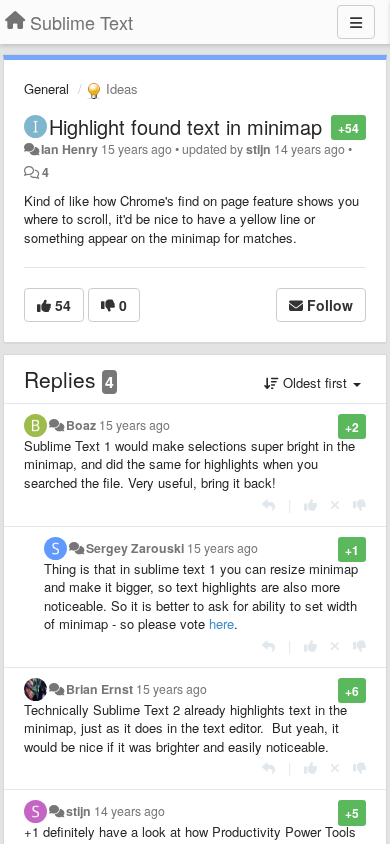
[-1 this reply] (359, 504)
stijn (258, 149)
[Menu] (356, 22)
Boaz (81, 425)
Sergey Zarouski (135, 548)
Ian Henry (69, 149)
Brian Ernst (99, 689)
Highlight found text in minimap (185, 126)
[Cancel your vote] (335, 504)
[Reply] (268, 504)
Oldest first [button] (315, 382)
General (46, 88)
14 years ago (129, 811)
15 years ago (134, 425)
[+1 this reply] (310, 504)
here (221, 623)
